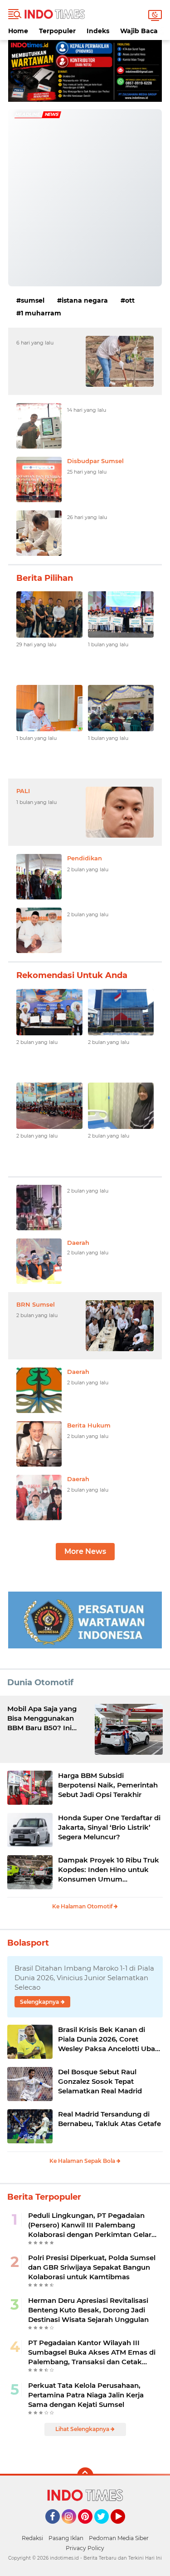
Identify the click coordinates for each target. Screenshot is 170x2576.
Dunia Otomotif (40, 1682)
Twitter (106, 2528)
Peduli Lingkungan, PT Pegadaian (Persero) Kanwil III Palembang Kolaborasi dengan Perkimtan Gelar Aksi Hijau (90, 2225)
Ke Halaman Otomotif (83, 1906)
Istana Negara (85, 300)
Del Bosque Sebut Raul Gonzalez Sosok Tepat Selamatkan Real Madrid (100, 2081)
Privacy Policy (85, 2548)
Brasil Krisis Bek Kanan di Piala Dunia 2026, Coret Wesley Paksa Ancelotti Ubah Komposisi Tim (109, 2039)
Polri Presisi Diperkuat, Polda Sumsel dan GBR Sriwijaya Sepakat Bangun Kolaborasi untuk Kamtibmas (92, 2267)
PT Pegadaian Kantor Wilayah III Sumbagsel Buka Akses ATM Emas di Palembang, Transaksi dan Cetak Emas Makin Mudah (92, 2352)
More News (85, 1551)
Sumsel (33, 300)
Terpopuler (57, 31)
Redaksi (32, 2538)
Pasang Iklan (66, 2538)
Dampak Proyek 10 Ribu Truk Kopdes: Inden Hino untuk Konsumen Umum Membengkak (109, 1870)
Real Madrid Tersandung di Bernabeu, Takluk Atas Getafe (109, 2119)
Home (18, 31)
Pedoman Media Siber (119, 2538)
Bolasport (28, 1943)
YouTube (124, 2528)
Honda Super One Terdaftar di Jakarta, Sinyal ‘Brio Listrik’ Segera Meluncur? (109, 1827)
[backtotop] (85, 2476)
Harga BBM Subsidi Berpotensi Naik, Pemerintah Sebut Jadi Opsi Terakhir (108, 1785)
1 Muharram (41, 313)
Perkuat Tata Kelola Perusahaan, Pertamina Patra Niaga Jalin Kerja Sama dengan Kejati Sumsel (86, 2395)
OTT (130, 300)
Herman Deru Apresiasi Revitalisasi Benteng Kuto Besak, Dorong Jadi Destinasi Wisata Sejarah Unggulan (88, 2310)
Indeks (98, 31)
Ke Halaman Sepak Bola (83, 2161)
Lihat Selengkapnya (83, 2429)
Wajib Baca (139, 31)
